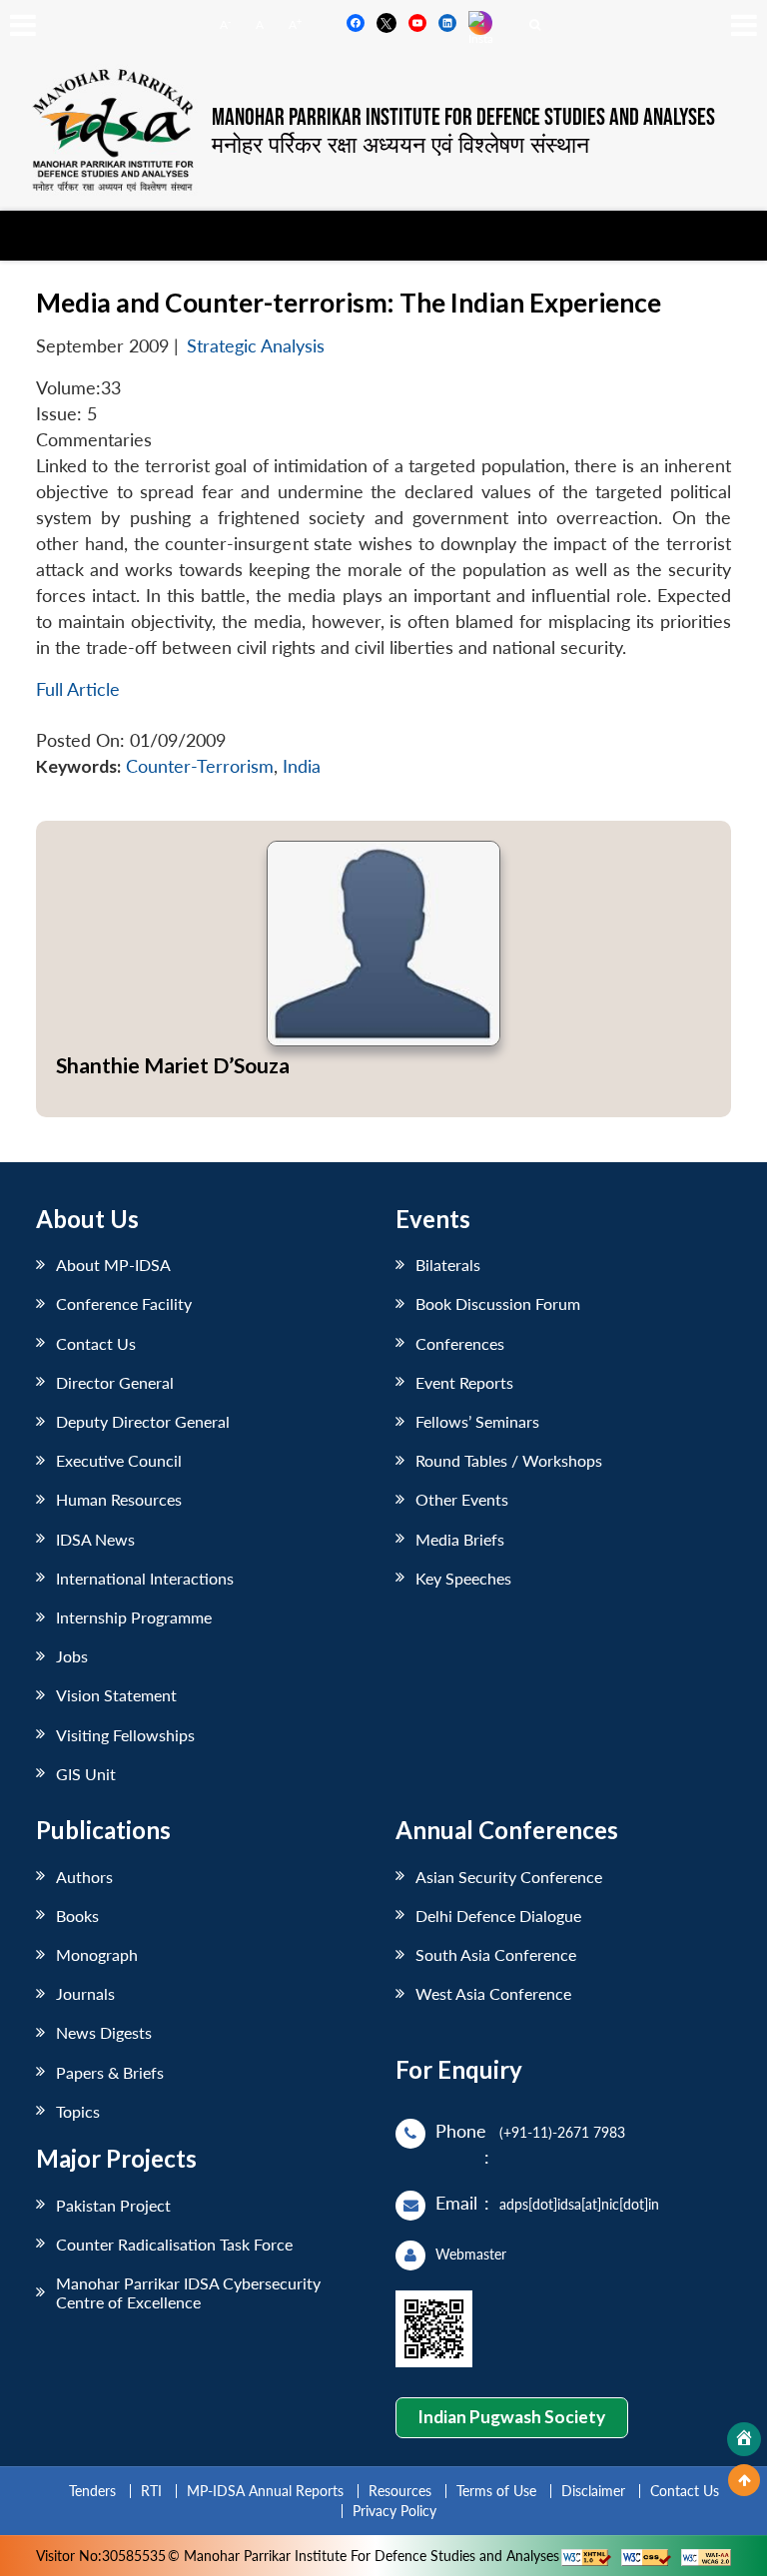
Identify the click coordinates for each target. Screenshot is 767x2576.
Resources (400, 2491)
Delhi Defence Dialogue (498, 1916)
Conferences (460, 1343)
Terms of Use (496, 2491)
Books (77, 1916)
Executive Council (119, 1460)
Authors (84, 1877)
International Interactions (145, 1578)
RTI (151, 2491)
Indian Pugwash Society (511, 2417)
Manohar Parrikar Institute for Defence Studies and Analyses (463, 118)
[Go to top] (744, 2480)
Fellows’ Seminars (477, 1421)
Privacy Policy (394, 2511)
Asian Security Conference (509, 1877)
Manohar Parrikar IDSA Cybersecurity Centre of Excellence (188, 2292)
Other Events (462, 1499)
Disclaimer (593, 2491)
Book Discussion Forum (498, 1303)
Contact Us (96, 1343)
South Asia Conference (496, 1954)
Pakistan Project (113, 2205)
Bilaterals (448, 1265)
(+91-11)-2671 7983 (562, 2132)
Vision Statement (116, 1695)
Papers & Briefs (110, 2072)
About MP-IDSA (113, 1265)
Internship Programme (134, 1617)
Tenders (92, 2491)
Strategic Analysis (256, 346)
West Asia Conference (493, 1993)
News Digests (104, 2032)
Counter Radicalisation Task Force (174, 2244)
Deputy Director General (143, 1421)
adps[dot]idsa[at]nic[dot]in (579, 2204)
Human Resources (119, 1499)
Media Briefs (460, 1539)
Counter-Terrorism (200, 766)
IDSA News (95, 1539)
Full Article (78, 689)
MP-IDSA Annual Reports (265, 2491)
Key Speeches (463, 1578)
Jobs (72, 1656)
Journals (85, 1993)
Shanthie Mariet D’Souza (173, 1065)
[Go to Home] (744, 2439)
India (302, 766)
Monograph (97, 1954)
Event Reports (464, 1382)
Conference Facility (124, 1303)
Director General (115, 1382)
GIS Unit (86, 1774)
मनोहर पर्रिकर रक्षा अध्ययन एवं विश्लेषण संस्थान (400, 144)
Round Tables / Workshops (509, 1460)
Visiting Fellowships (125, 1735)
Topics (78, 2111)
